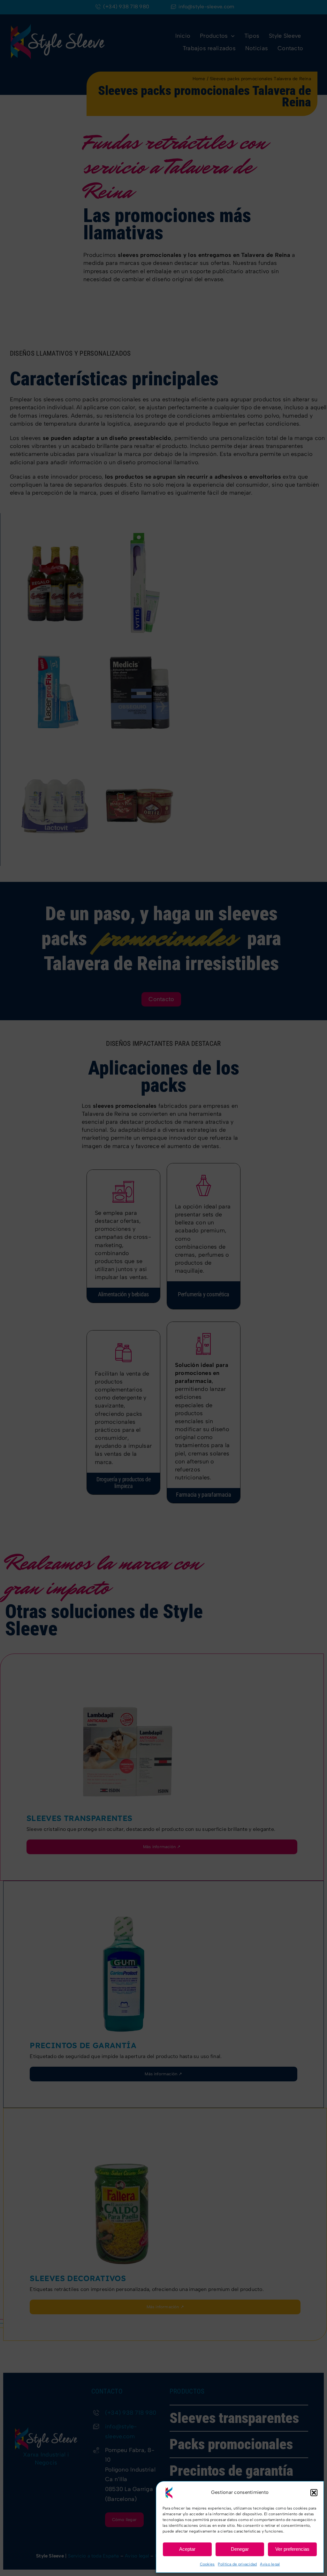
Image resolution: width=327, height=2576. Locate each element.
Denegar (240, 2549)
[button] (314, 2493)
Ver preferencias (292, 2549)
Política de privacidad (237, 2564)
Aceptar (187, 2549)
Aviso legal (270, 2564)
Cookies (207, 2564)
